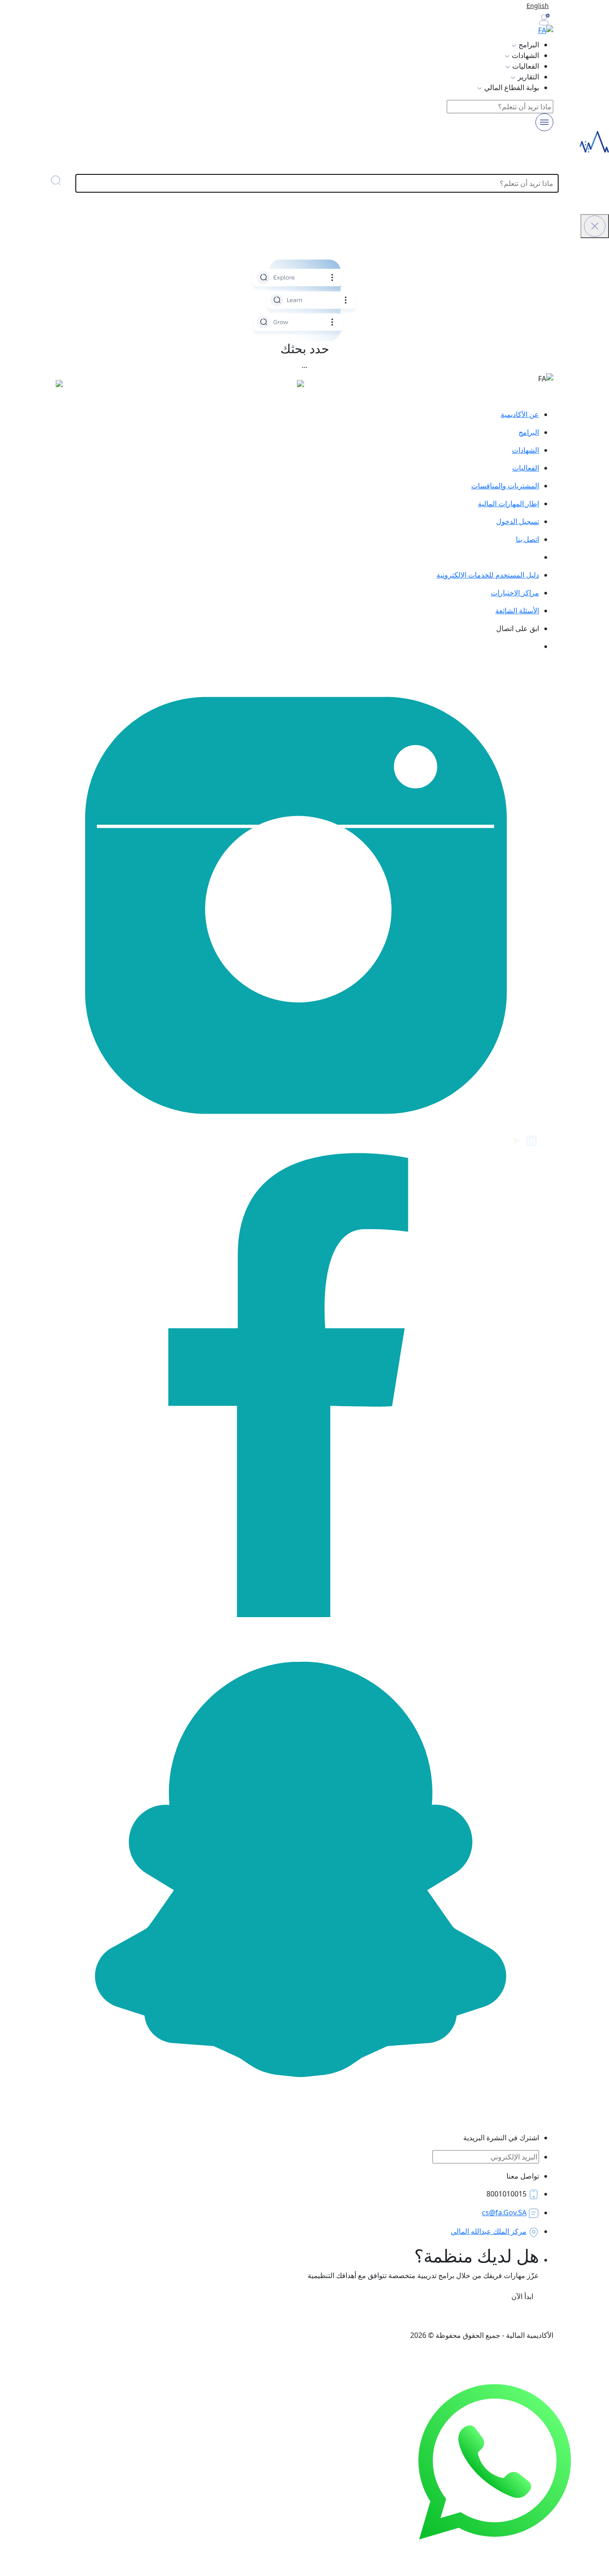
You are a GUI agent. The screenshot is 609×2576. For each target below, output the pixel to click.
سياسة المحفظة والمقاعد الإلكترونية (126, 2317)
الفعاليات (526, 468)
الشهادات (525, 450)
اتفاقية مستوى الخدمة (298, 2317)
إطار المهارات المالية (508, 504)
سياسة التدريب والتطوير (437, 2317)
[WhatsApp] (495, 2461)
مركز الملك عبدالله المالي (489, 2231)
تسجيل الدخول (518, 521)
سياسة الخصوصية (366, 2317)
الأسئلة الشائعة (517, 611)
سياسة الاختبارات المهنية (517, 2317)
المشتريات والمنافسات (505, 486)
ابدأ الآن (521, 2296)
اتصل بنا (527, 539)
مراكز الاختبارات (515, 593)
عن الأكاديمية (520, 414)
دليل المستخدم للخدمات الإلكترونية (488, 575)
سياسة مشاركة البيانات (223, 2317)
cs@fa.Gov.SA (504, 2213)
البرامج (529, 432)
